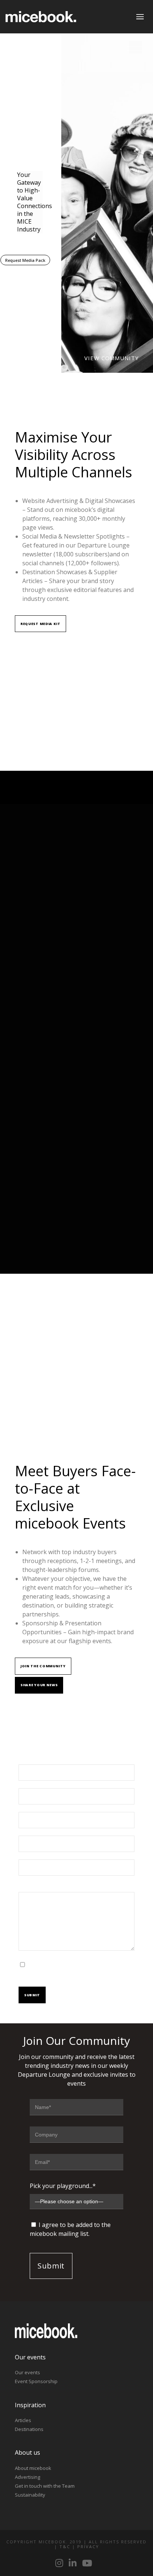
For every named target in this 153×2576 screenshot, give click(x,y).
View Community (111, 358)
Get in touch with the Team (45, 2486)
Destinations (29, 2429)
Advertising (27, 2477)
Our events (27, 2372)
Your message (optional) (53, 1888)
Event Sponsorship (36, 2381)
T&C (65, 2547)
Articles (23, 2420)
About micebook (33, 2468)
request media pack (25, 260)
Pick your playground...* (63, 2186)
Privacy (88, 2547)
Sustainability (30, 2495)
